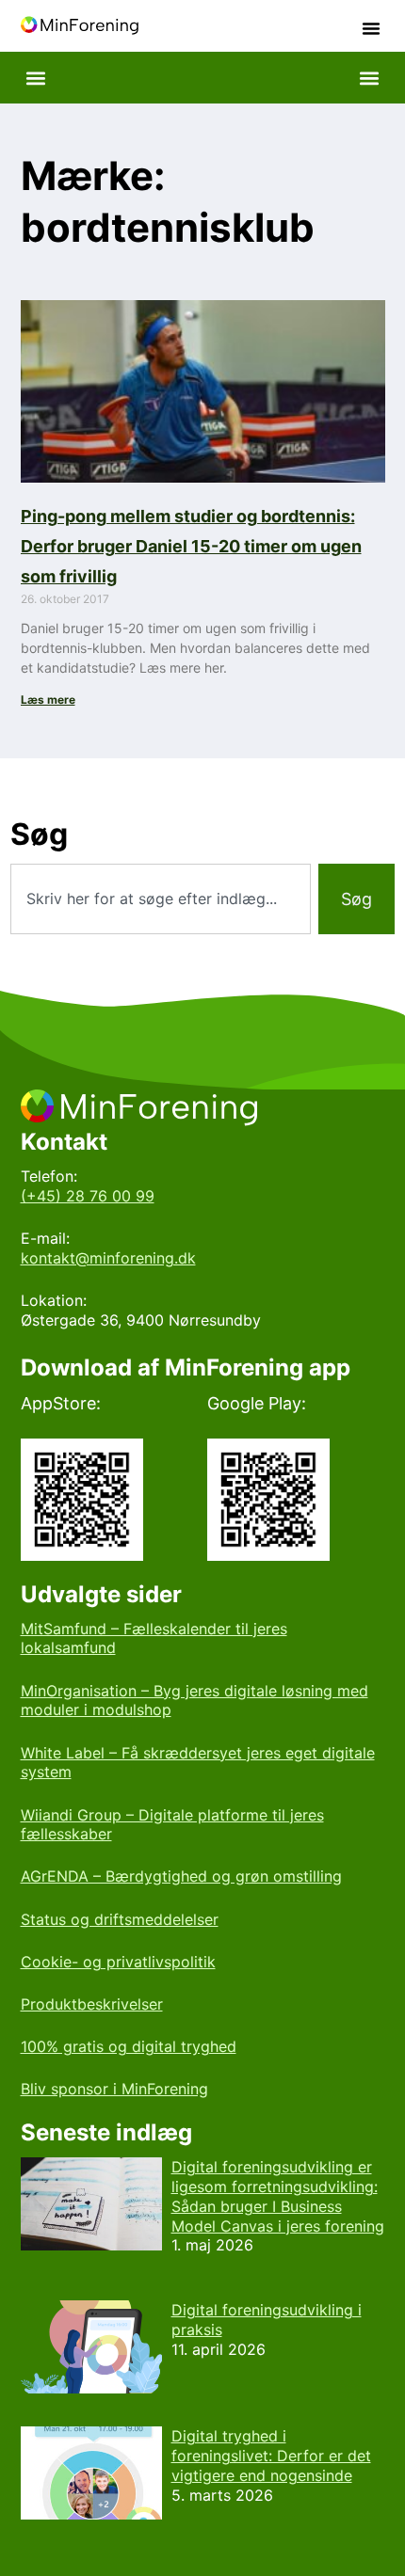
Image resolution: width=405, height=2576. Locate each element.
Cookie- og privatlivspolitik (118, 1962)
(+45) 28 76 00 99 (88, 1196)
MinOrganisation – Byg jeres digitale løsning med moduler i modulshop (194, 1701)
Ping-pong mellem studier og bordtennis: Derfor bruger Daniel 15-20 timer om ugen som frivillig (191, 546)
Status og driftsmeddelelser (120, 1919)
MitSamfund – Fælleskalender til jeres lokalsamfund (154, 1638)
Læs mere (48, 700)
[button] (371, 28)
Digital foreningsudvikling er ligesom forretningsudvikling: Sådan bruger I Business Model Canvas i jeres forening (278, 2196)
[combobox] (161, 899)
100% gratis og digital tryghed (129, 2046)
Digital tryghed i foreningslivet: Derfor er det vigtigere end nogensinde (271, 2456)
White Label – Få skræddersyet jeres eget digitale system (198, 1763)
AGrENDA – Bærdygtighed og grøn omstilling (181, 1876)
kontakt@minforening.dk (108, 1258)
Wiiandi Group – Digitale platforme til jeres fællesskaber (172, 1825)
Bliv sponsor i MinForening (114, 2089)
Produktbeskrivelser (92, 2004)
